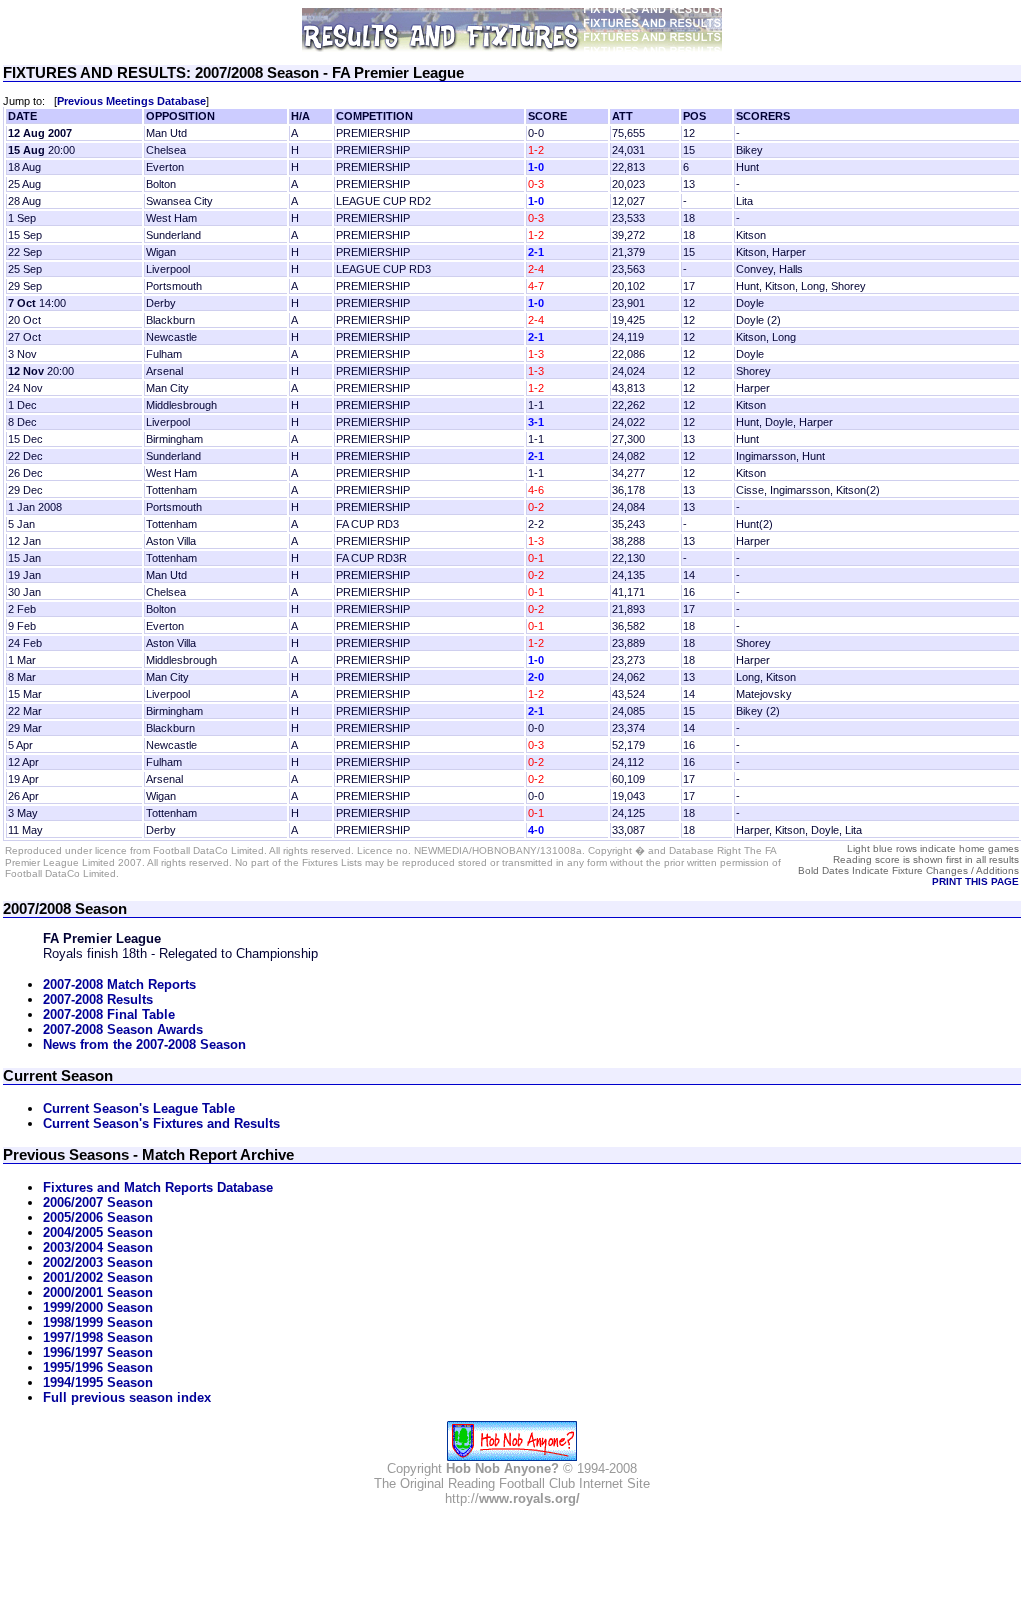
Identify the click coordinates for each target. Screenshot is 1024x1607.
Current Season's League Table (139, 1108)
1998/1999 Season (98, 1322)
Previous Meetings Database (131, 101)
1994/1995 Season (98, 1382)
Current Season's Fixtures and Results (161, 1123)
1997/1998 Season (98, 1337)
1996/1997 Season (98, 1352)
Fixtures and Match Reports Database (158, 1187)
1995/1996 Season (98, 1367)
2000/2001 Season (98, 1292)
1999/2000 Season (98, 1307)
